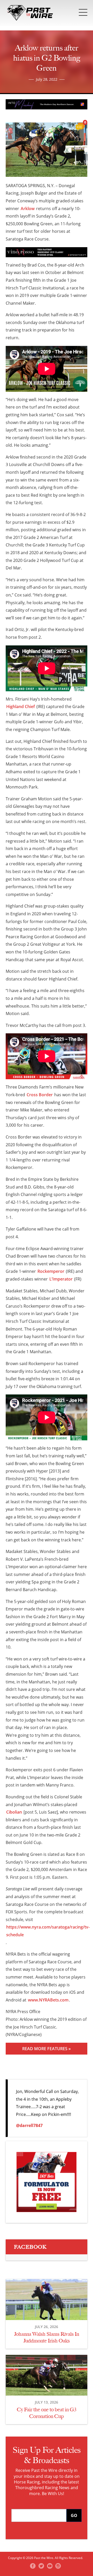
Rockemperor (51, 1271)
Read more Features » (47, 2049)
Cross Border (40, 1095)
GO (74, 2515)
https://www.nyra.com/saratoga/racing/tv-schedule (48, 1931)
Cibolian (14, 1812)
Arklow (28, 209)
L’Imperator (61, 1279)
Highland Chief (21, 707)
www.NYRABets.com (48, 2000)
